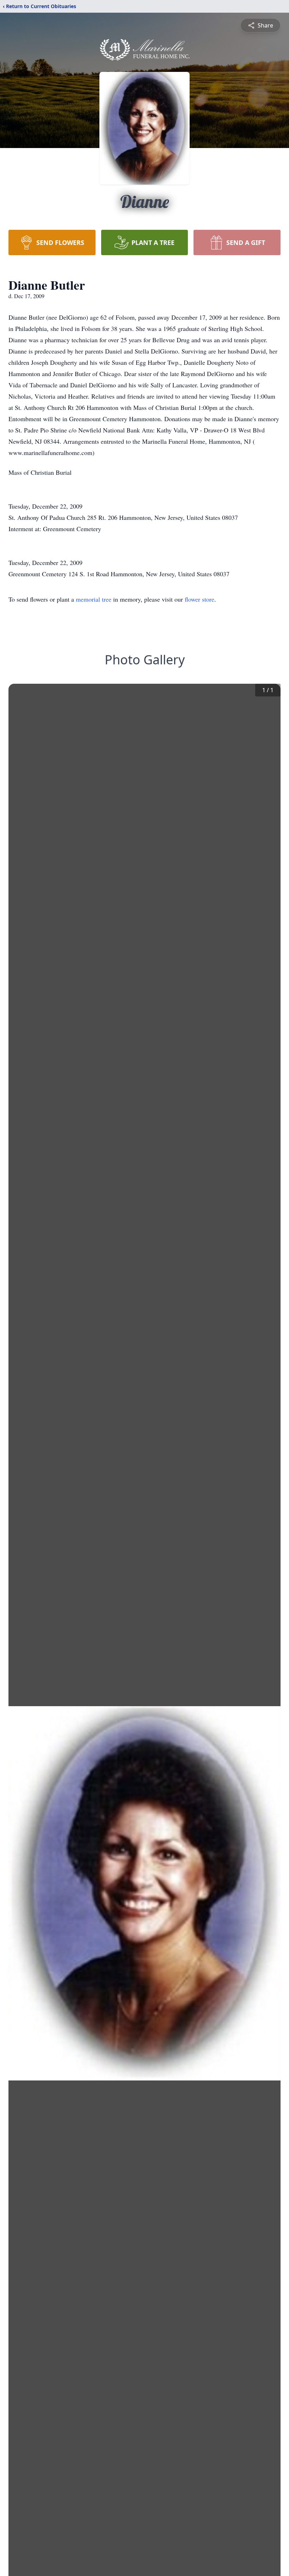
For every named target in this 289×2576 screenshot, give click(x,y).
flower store (199, 599)
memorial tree (94, 599)
